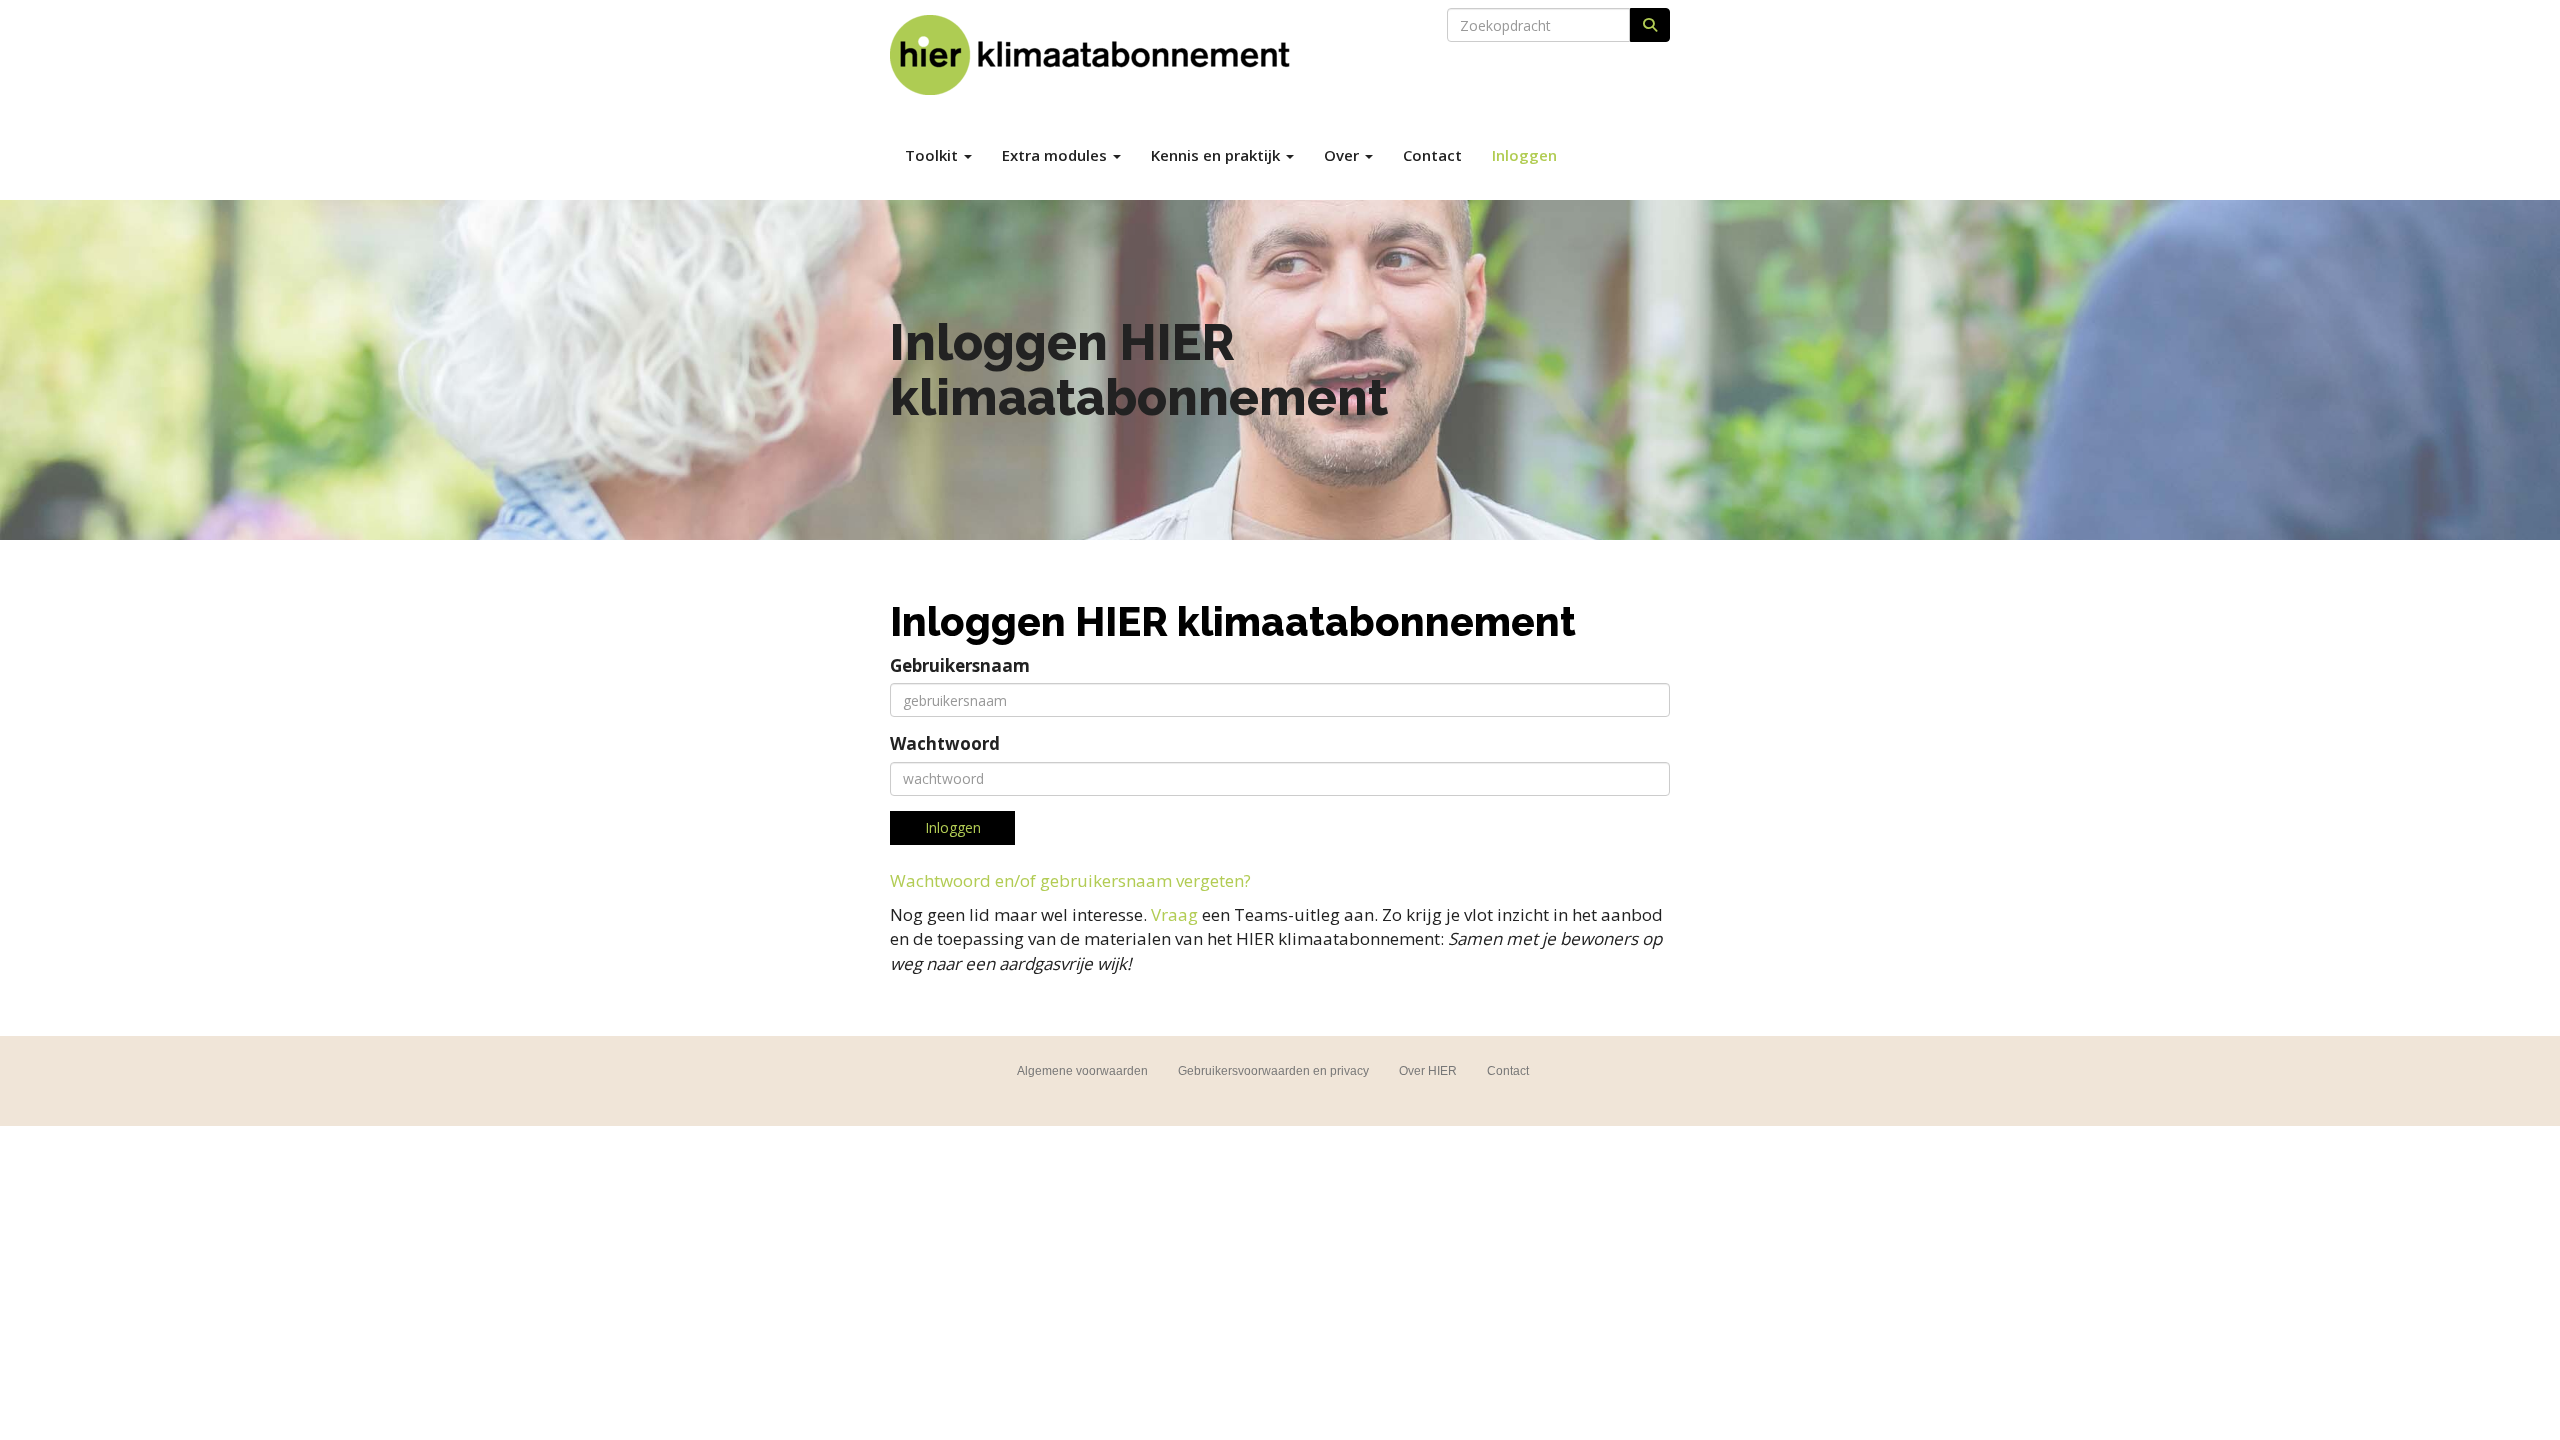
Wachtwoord (945, 743)
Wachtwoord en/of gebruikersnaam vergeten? (1070, 880)
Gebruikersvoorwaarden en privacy (1273, 1071)
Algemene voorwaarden (1082, 1071)
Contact (1432, 155)
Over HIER (1428, 1071)
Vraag (1174, 914)
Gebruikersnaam (960, 665)
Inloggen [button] (953, 827)
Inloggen (1524, 155)
